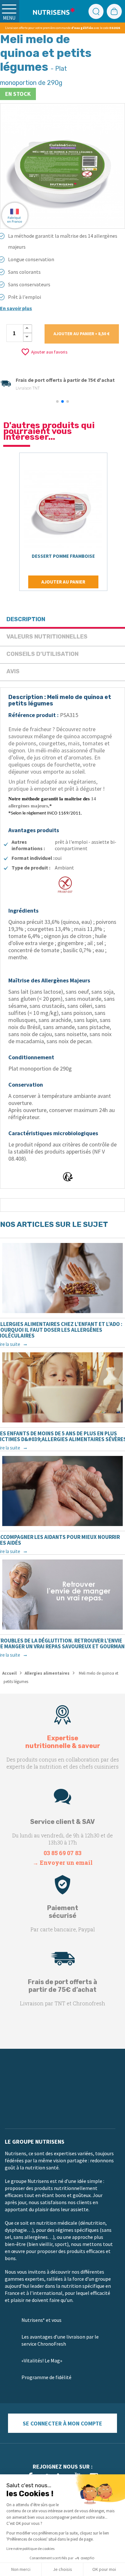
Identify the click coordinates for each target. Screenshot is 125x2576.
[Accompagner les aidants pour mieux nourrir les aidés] (63, 1491)
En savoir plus (16, 308)
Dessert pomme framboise (63, 556)
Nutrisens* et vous (42, 2320)
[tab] (63, 620)
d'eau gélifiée (82, 28)
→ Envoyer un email (63, 1863)
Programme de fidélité (46, 2377)
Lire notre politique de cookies (30, 2548)
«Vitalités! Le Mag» (42, 2360)
